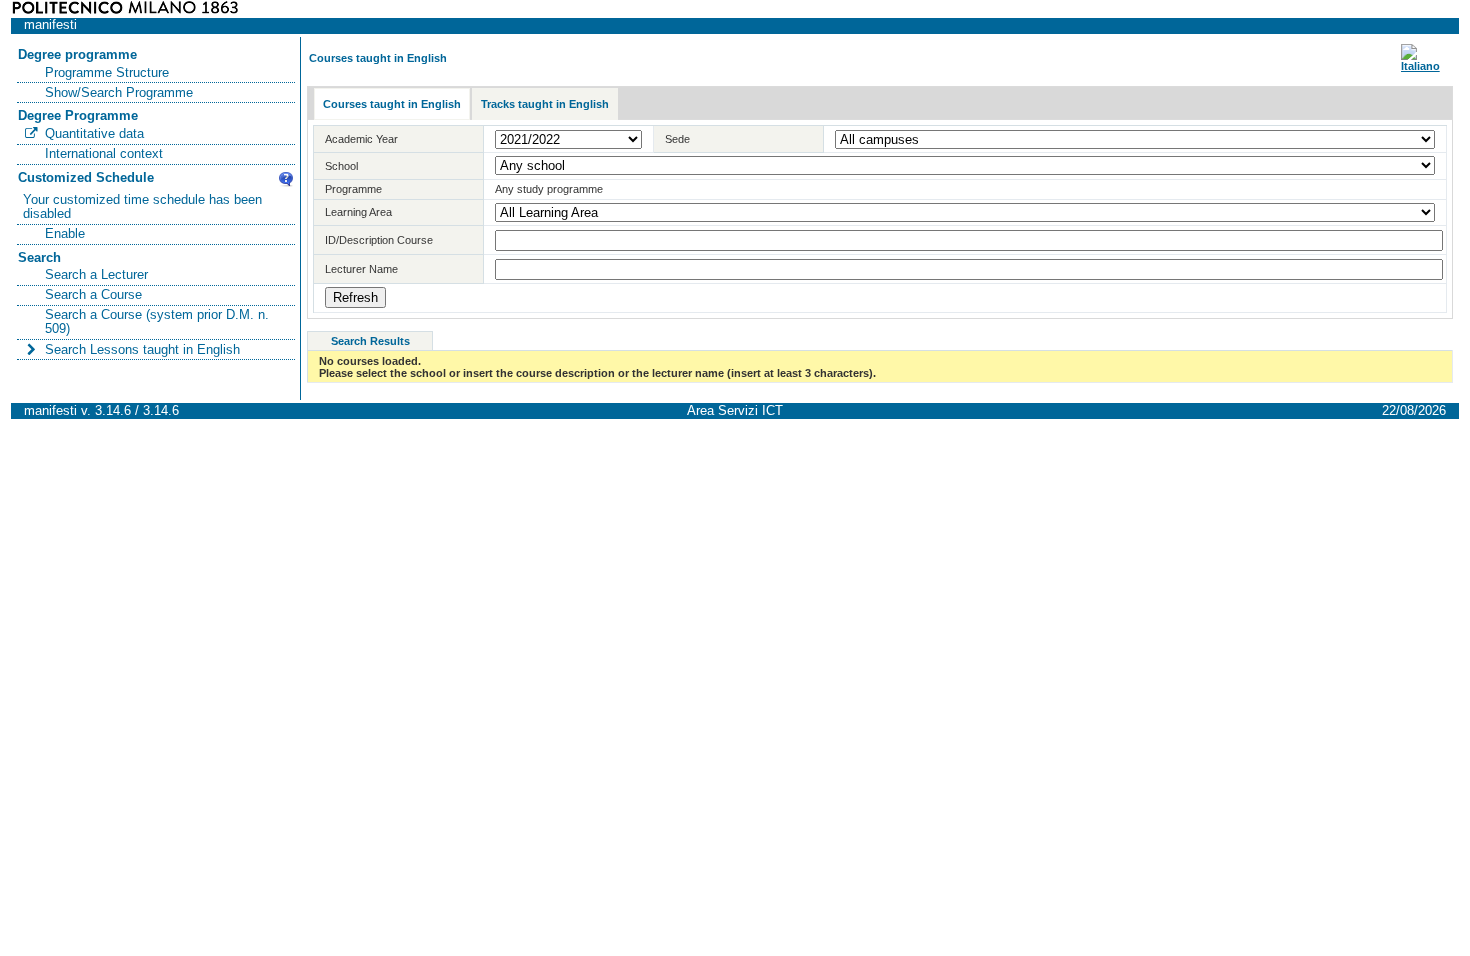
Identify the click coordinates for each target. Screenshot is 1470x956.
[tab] (392, 104)
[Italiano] (1420, 66)
